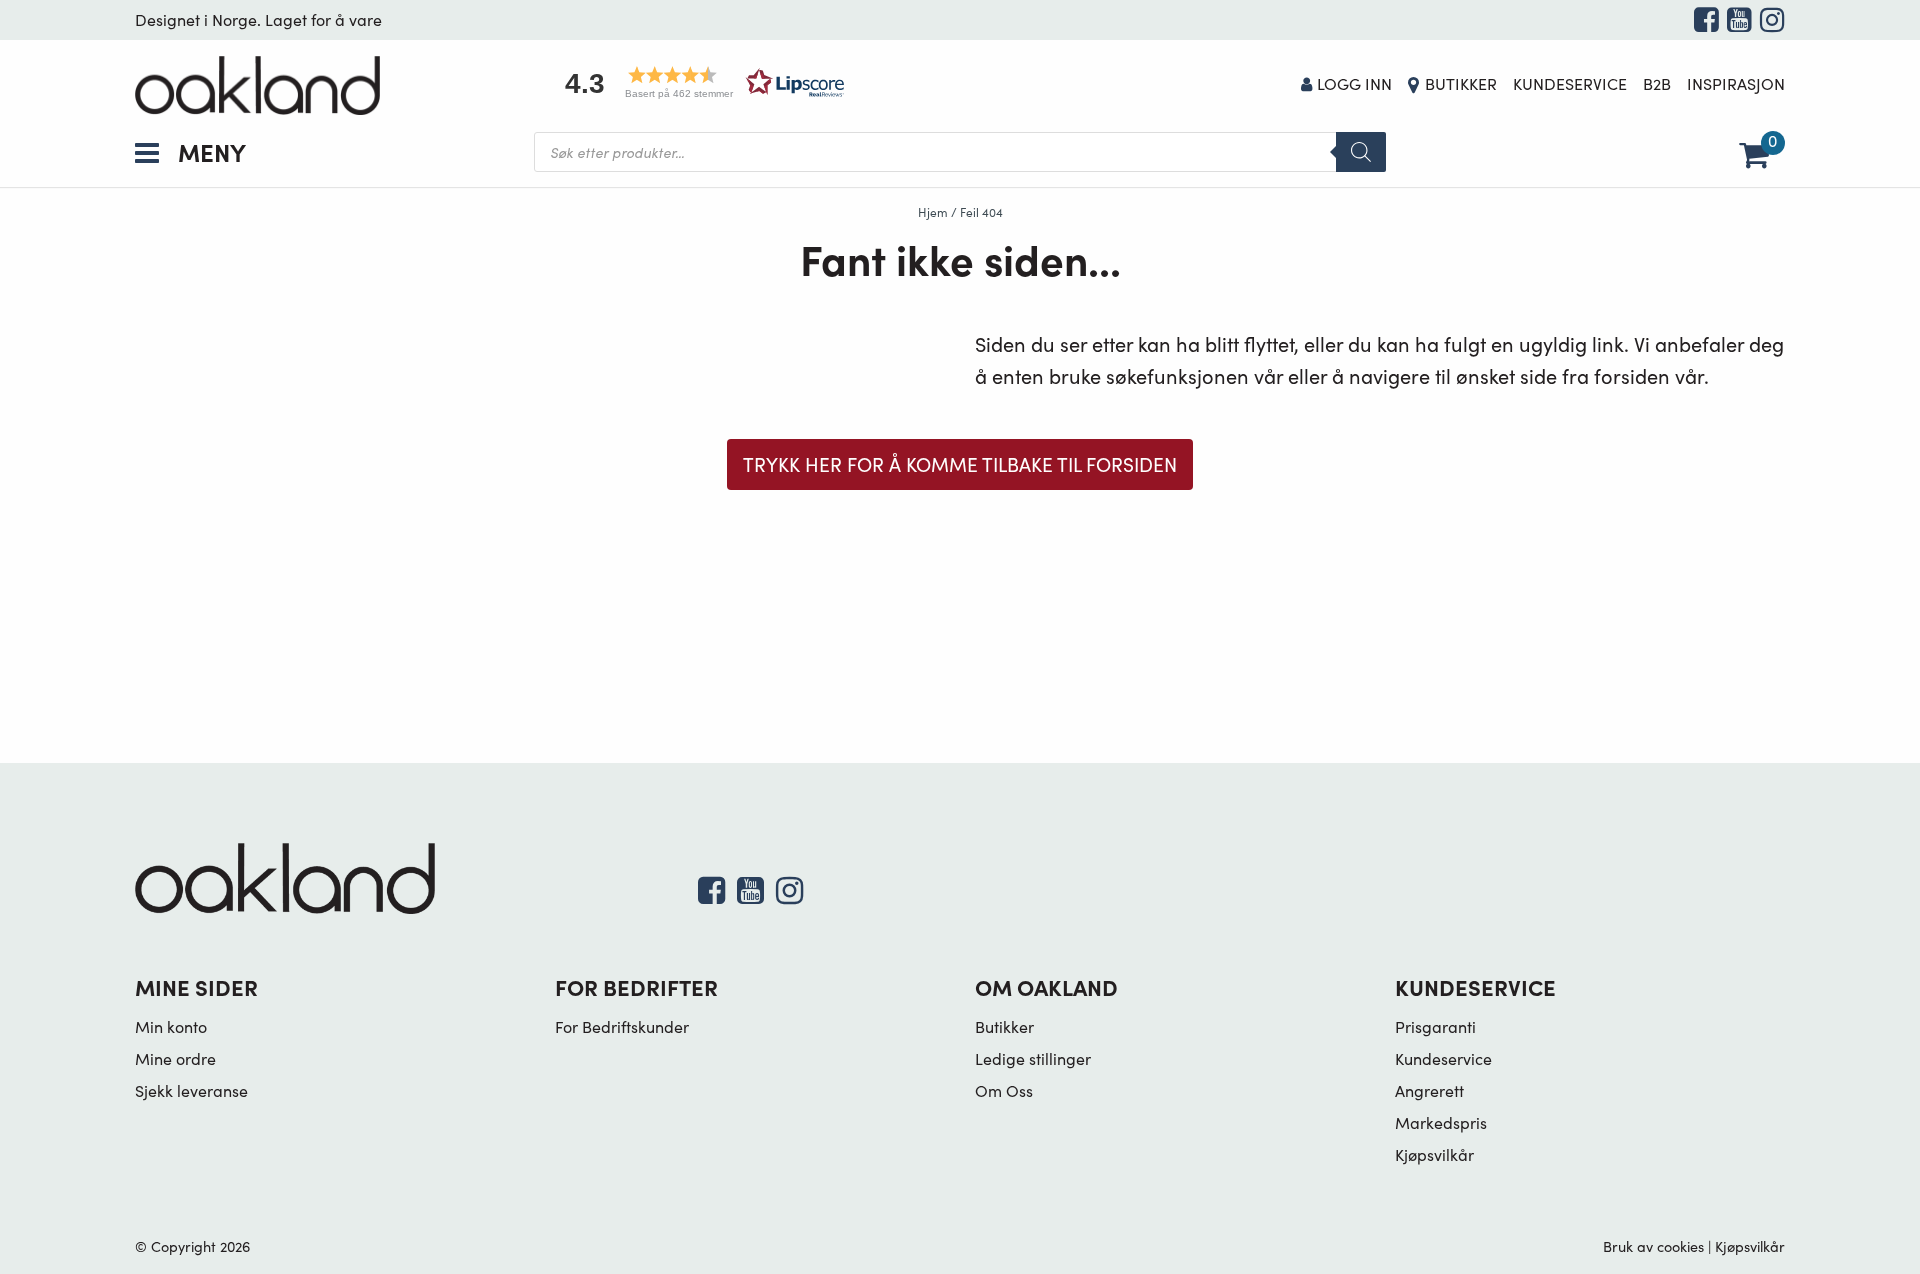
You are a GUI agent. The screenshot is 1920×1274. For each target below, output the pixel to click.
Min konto (171, 1026)
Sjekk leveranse (191, 1090)
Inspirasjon (1736, 83)
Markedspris (1441, 1122)
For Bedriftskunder (622, 1026)
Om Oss (1004, 1090)
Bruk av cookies (1653, 1246)
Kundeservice (1570, 83)
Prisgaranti (1435, 1026)
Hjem (933, 212)
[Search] (1361, 152)
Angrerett (1429, 1090)
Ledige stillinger (1033, 1058)
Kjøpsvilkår (1434, 1154)
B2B (1657, 83)
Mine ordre (175, 1058)
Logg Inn (1354, 83)
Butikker (1461, 83)
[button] (698, 82)
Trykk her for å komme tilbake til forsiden (960, 464)
